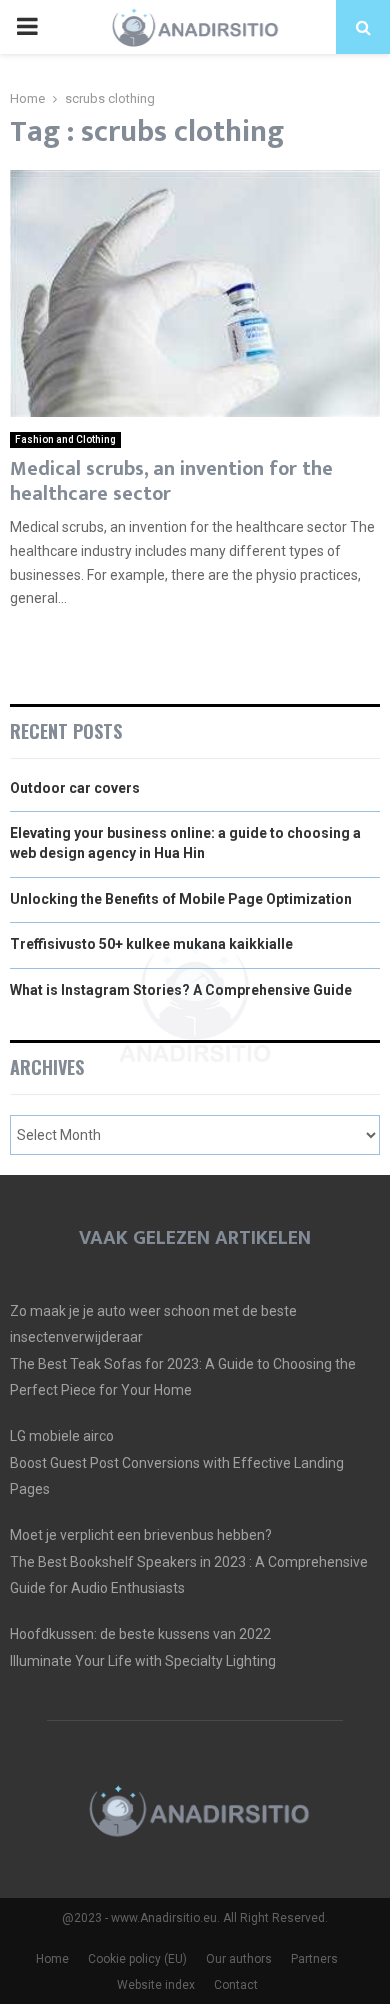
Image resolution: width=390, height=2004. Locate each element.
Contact (236, 1985)
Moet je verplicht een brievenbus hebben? (141, 1535)
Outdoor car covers (75, 788)
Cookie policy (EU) (137, 1959)
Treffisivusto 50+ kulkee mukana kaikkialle (151, 944)
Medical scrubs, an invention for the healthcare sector (171, 481)
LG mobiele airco (62, 1436)
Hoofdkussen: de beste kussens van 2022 (140, 1634)
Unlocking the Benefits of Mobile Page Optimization (181, 899)
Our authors (239, 1959)
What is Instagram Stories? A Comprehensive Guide (181, 990)
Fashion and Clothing (65, 439)
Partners (314, 1959)
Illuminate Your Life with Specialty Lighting (143, 1661)
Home (52, 1959)
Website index (156, 1985)
